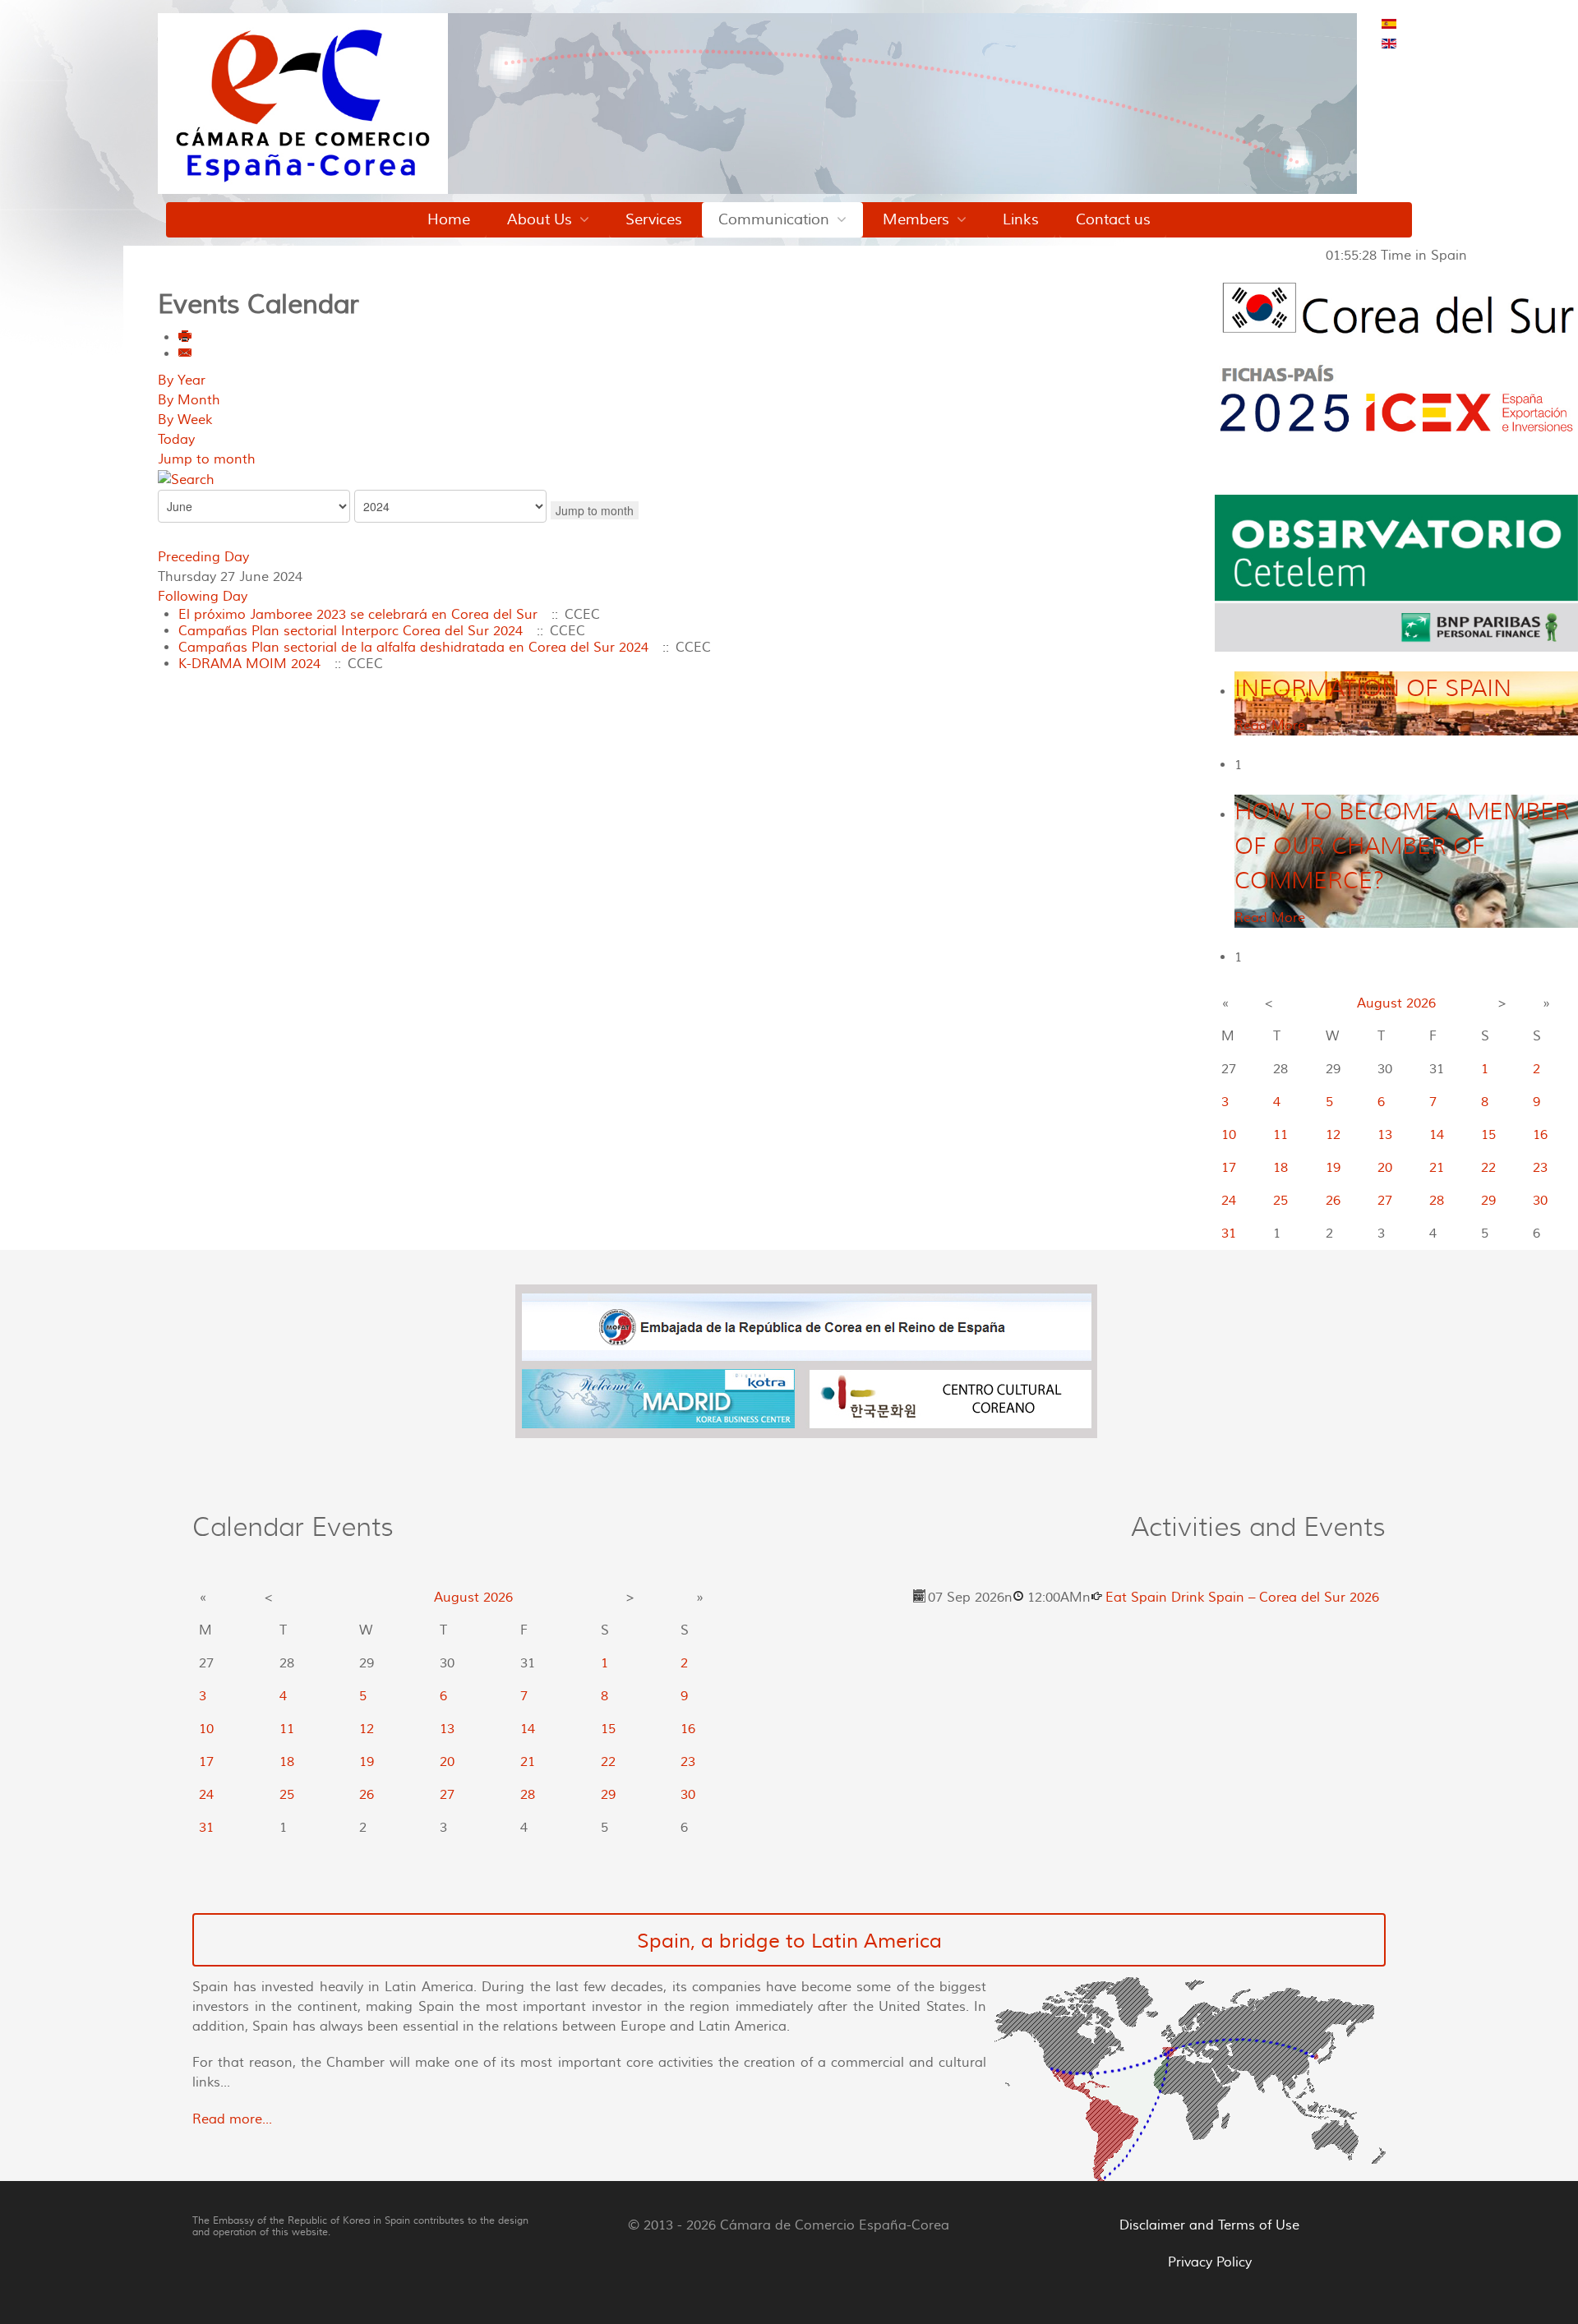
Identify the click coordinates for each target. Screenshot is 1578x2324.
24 (1229, 1201)
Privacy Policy (1210, 2262)
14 (1437, 1135)
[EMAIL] (186, 354)
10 (1229, 1135)
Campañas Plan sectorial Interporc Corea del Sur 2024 (351, 631)
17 (1229, 1168)
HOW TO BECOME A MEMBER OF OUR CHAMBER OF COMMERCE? (1402, 846)
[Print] (186, 338)
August (1380, 1003)
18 (1280, 1168)
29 (1488, 1201)
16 (1540, 1135)
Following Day (203, 597)
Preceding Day (203, 557)
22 (1488, 1168)
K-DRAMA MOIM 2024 (249, 664)
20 (1385, 1168)
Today (176, 440)
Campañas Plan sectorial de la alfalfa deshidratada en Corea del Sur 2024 (413, 648)
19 (1333, 1168)
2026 (1421, 1003)
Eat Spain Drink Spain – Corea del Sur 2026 (1242, 1598)
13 (1385, 1135)
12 (1333, 1135)
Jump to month (207, 459)
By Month (189, 400)
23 (1540, 1168)
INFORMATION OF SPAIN (1373, 688)
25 (1280, 1201)
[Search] (186, 479)
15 (1488, 1135)
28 (1437, 1201)
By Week (185, 420)
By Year (182, 380)
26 (1333, 1201)
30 (1540, 1201)
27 (1385, 1201)
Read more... (232, 2119)
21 (1437, 1168)
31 (1229, 1233)
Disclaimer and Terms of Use (1209, 2225)
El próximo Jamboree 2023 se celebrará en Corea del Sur (358, 615)
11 (1280, 1135)
